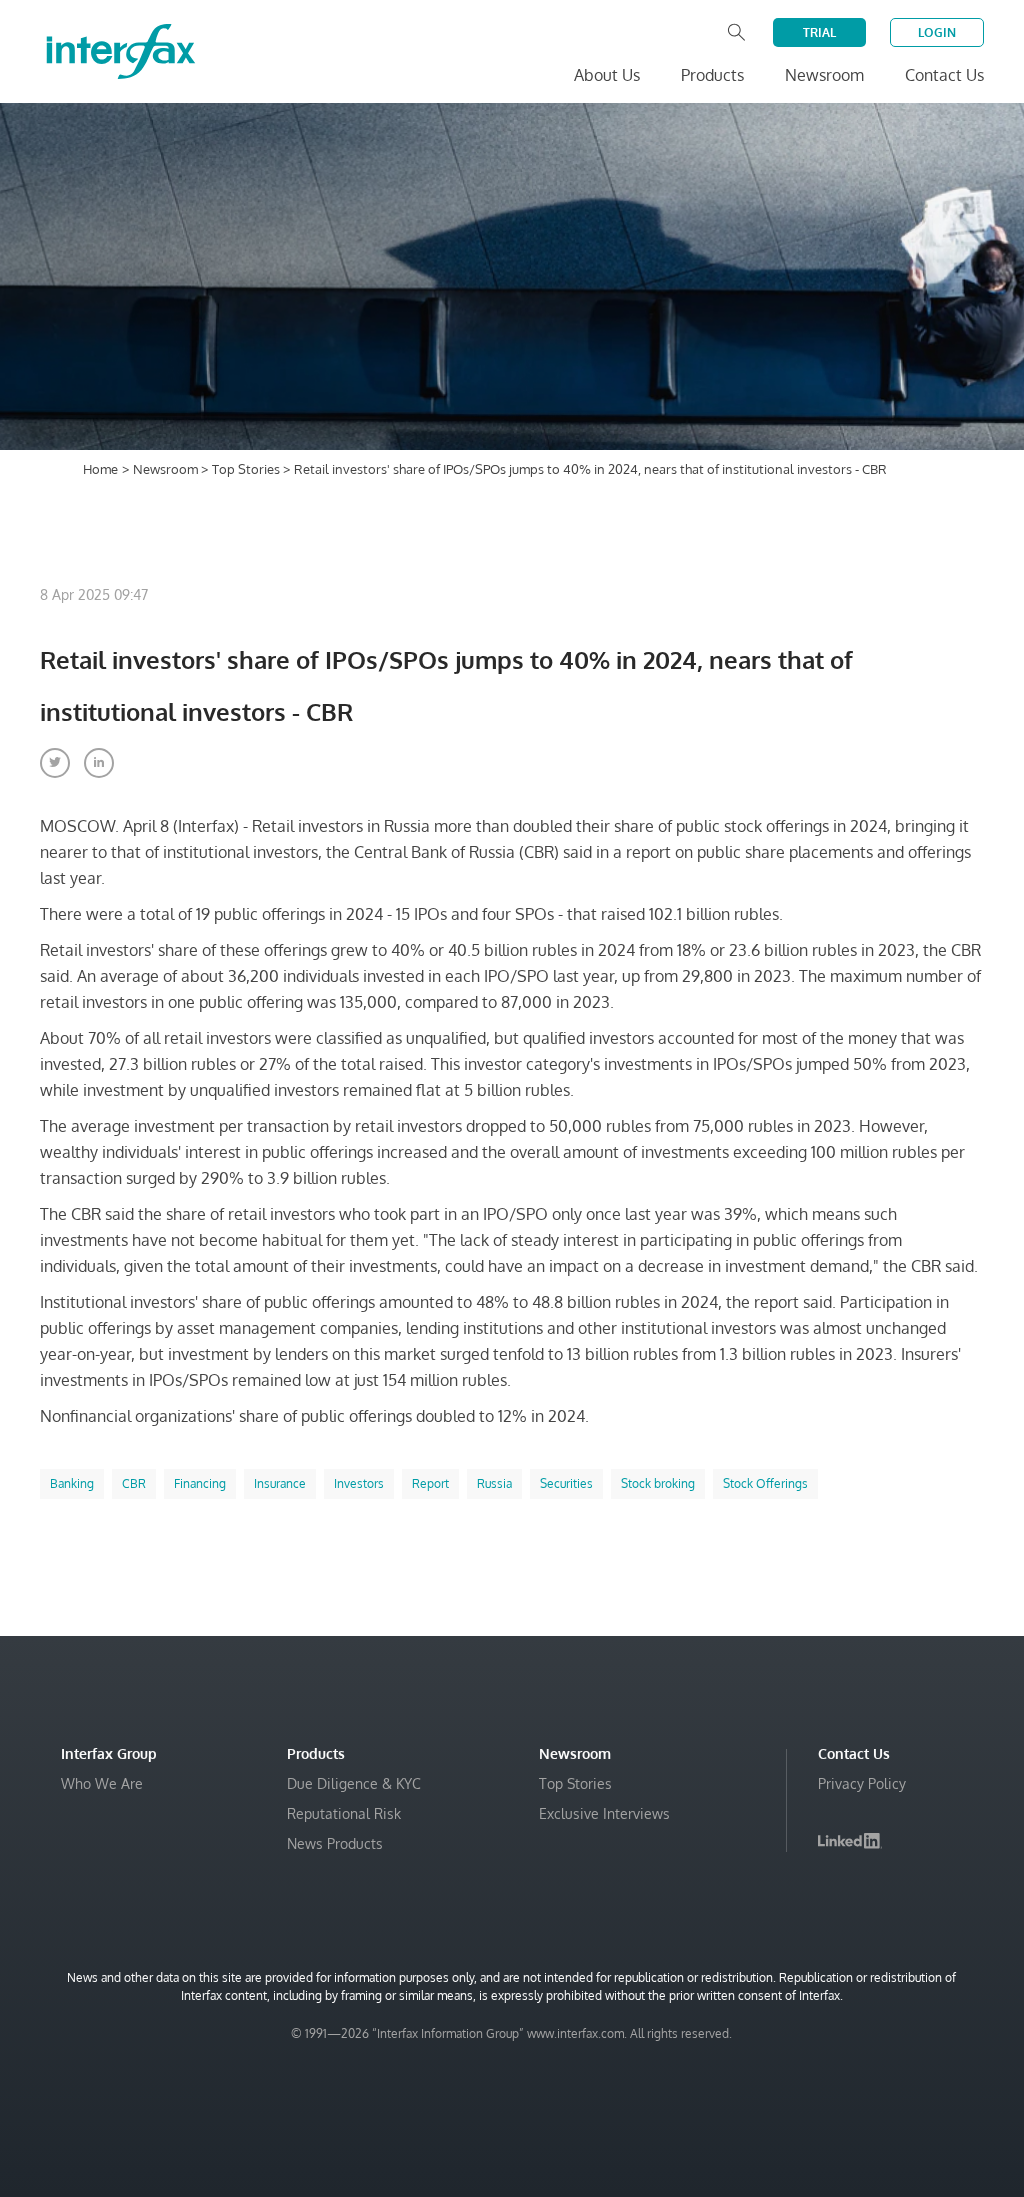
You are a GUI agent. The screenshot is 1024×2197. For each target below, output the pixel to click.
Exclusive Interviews (604, 1813)
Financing (200, 1483)
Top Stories (247, 469)
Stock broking (658, 1483)
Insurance (280, 1483)
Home (100, 469)
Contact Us (944, 75)
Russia (494, 1483)
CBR (134, 1483)
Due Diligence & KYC (354, 1783)
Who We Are (102, 1783)
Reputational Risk (344, 1813)
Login (937, 32)
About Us (607, 75)
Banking (72, 1483)
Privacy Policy (862, 1783)
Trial (819, 32)
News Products (335, 1843)
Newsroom (167, 469)
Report (430, 1483)
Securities (566, 1483)
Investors (359, 1483)
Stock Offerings (765, 1483)
